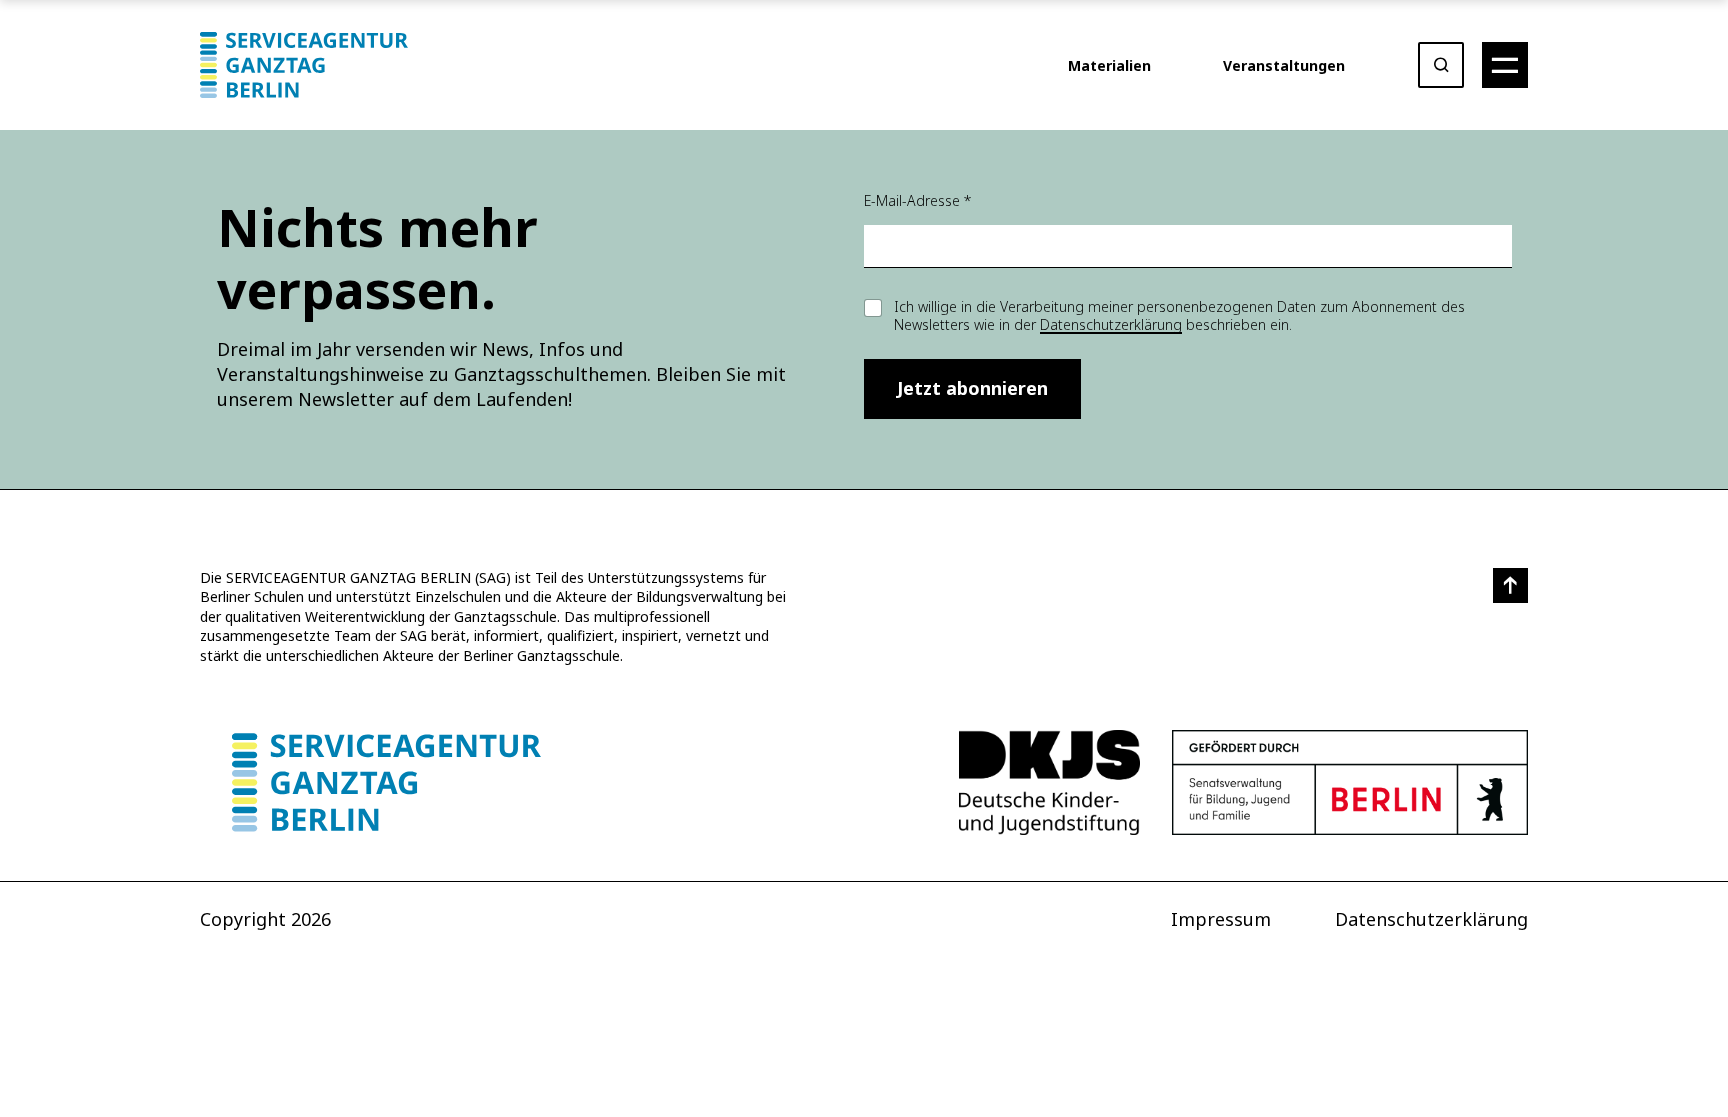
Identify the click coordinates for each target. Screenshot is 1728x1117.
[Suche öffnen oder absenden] (1441, 65)
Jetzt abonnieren (972, 388)
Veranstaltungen (1284, 65)
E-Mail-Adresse (917, 200)
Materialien (1109, 65)
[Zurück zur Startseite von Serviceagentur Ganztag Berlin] (386, 782)
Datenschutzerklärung (1111, 324)
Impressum (1221, 919)
